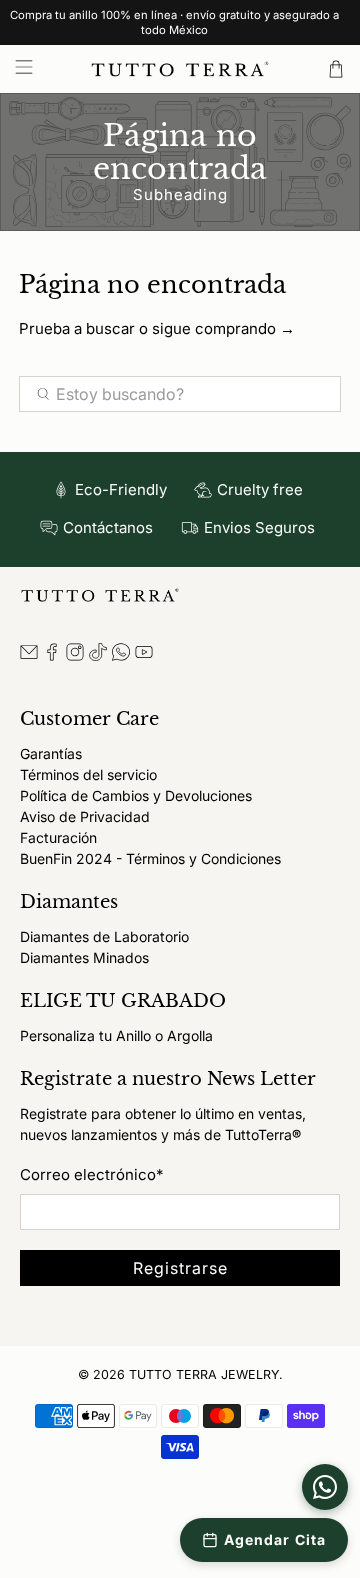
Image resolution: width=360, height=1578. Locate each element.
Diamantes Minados (84, 957)
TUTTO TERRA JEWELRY (204, 1374)
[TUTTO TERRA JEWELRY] (180, 69)
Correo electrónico (91, 1174)
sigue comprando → (223, 328)
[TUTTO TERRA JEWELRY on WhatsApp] (121, 655)
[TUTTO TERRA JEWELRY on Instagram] (75, 655)
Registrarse (180, 1268)
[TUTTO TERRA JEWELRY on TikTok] (98, 655)
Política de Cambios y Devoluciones (136, 795)
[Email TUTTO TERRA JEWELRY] (29, 655)
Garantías (51, 753)
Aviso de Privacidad (85, 816)
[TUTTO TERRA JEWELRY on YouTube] (144, 655)
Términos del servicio (88, 774)
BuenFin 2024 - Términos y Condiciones (150, 858)
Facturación (58, 837)
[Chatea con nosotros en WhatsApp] (325, 1487)
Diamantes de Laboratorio (104, 936)
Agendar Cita (275, 1539)
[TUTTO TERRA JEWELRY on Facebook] (52, 655)
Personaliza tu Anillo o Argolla (116, 1035)
